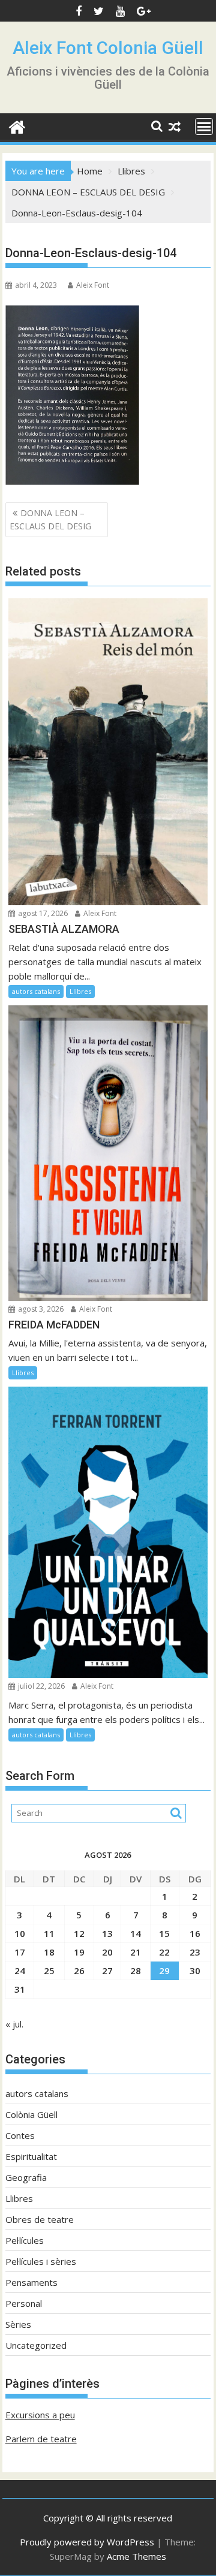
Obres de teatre (40, 2219)
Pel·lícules (25, 2240)
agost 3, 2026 (40, 1309)
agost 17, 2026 (42, 913)
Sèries (18, 2324)
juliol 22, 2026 (40, 1686)
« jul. (14, 2024)
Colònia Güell (31, 2114)
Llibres (80, 991)
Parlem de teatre (41, 2439)
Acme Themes (136, 2556)
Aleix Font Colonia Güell (108, 48)
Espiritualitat (31, 2156)
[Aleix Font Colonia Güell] (17, 126)
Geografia (26, 2177)
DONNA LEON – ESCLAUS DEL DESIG (50, 519)
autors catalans (36, 991)
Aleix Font (93, 285)
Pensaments (31, 2282)
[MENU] (204, 126)
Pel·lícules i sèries (41, 2261)
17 (20, 1952)
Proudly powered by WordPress (87, 2542)
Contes (20, 2135)
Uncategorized (36, 2345)
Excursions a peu (40, 2415)
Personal (24, 2303)
